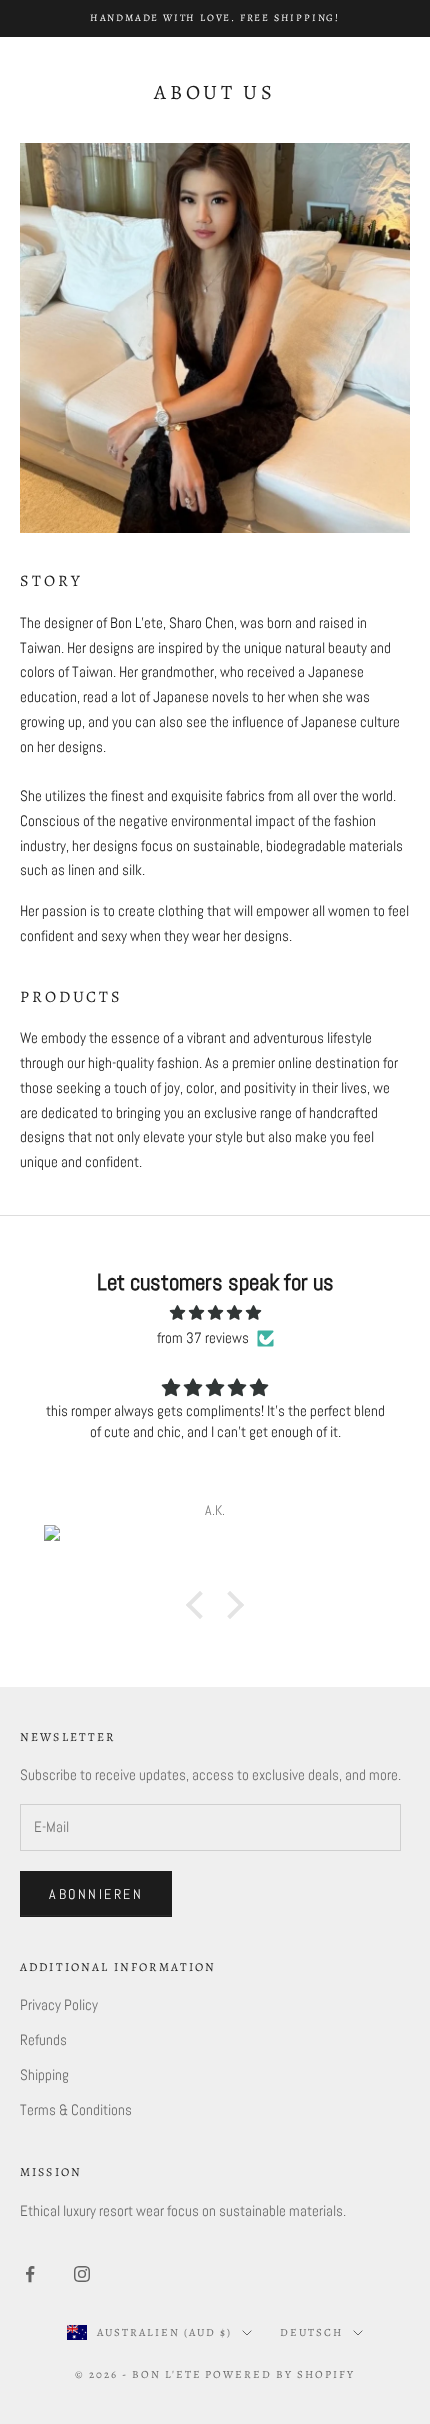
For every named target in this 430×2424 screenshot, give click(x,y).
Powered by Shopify (280, 2374)
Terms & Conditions (76, 2109)
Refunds (43, 2039)
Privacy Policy (59, 2004)
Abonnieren (96, 1894)
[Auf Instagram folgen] (82, 2274)
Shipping (44, 2074)
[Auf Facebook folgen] (30, 2274)
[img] (215, 1313)
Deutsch (311, 2332)
